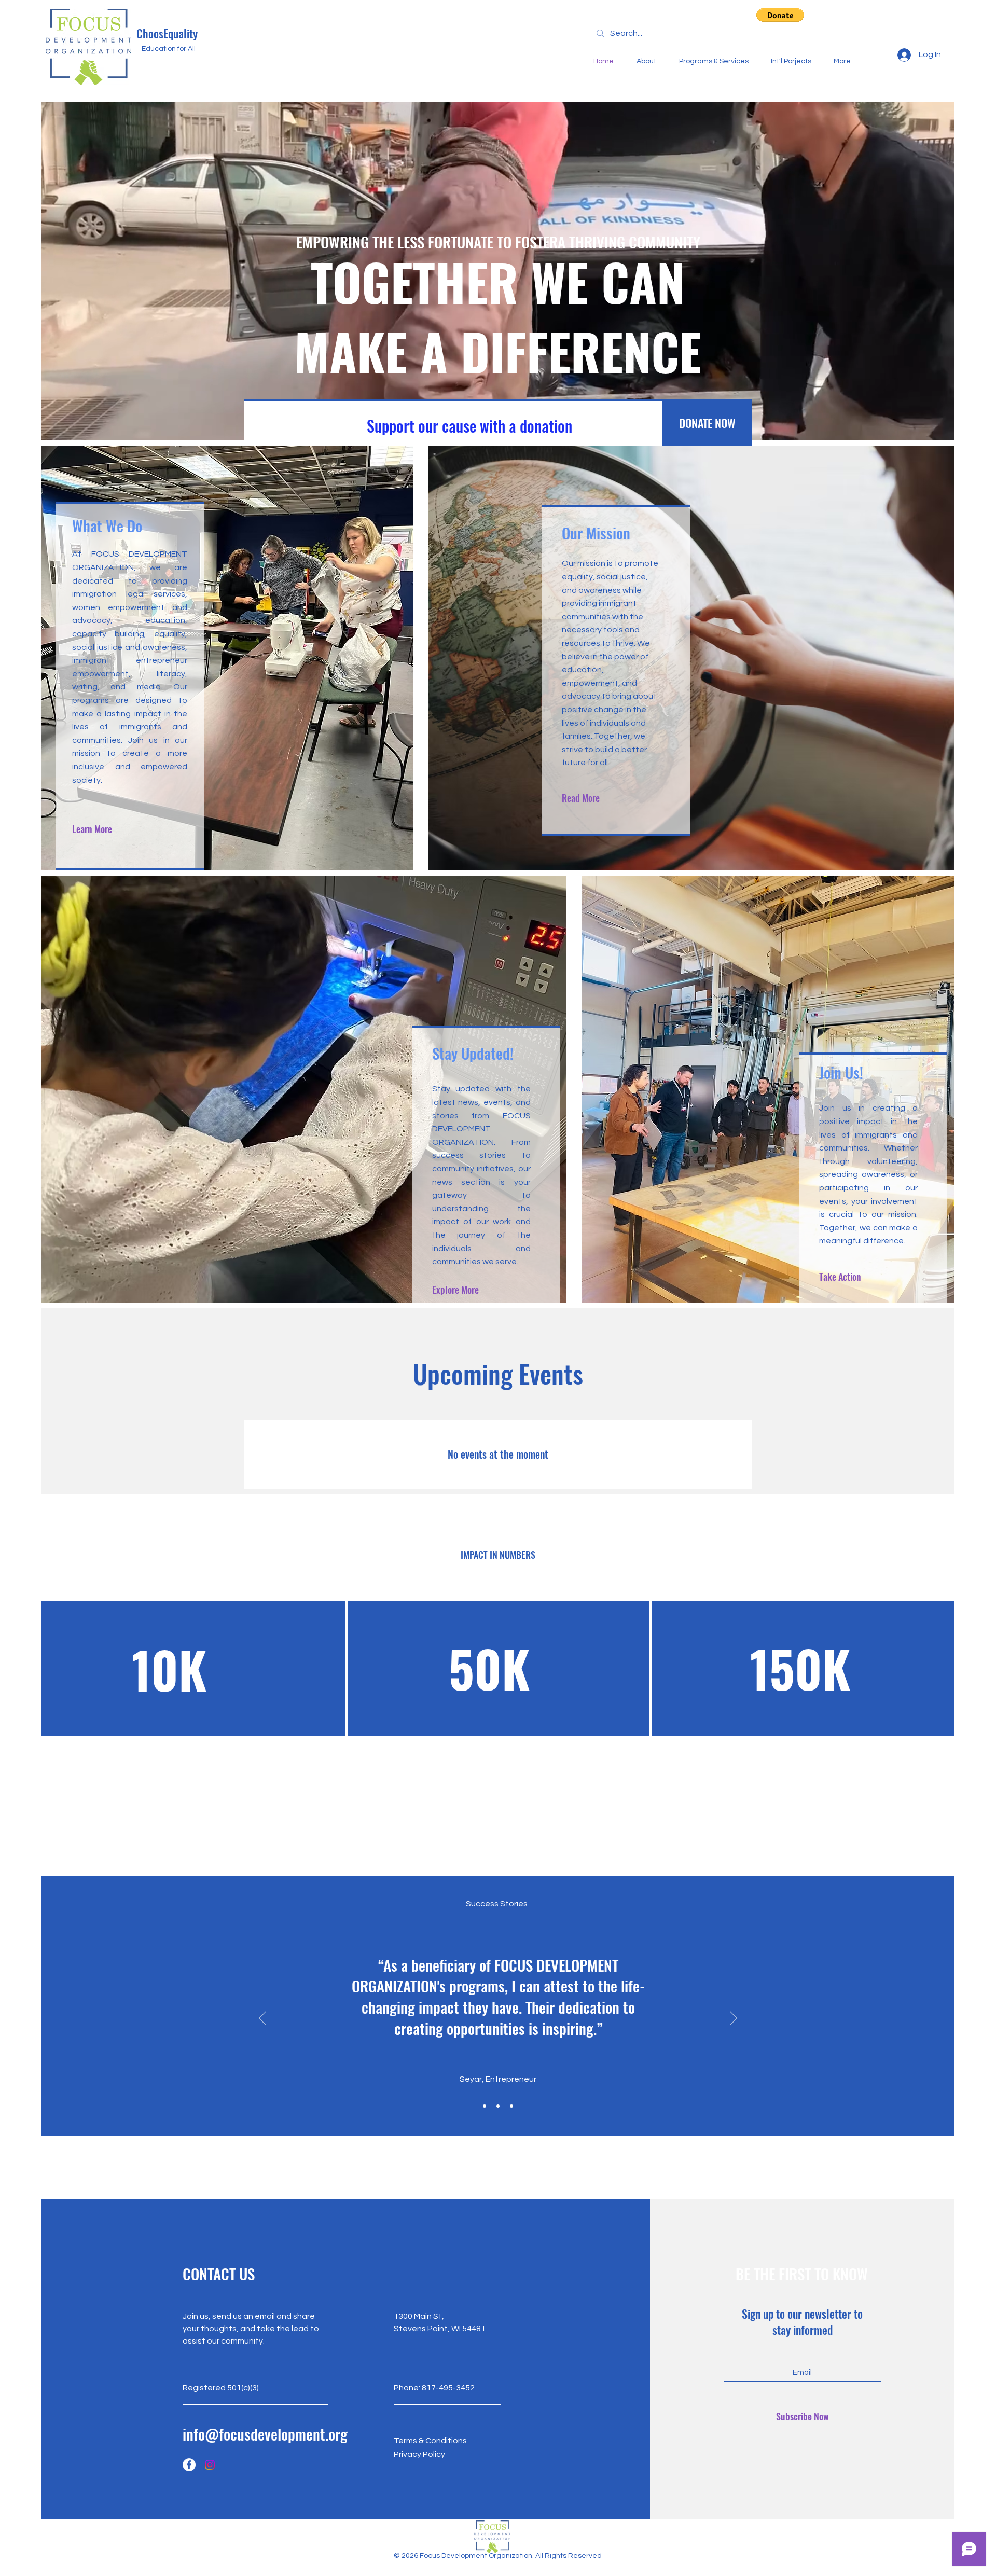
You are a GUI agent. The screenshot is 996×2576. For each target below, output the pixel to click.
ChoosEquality (167, 33)
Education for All (169, 49)
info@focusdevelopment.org (265, 2434)
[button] (780, 15)
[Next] (734, 2019)
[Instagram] (210, 2465)
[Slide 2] (498, 2106)
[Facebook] (189, 2465)
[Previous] (262, 2019)
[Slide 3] (511, 2106)
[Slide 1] (485, 2106)
